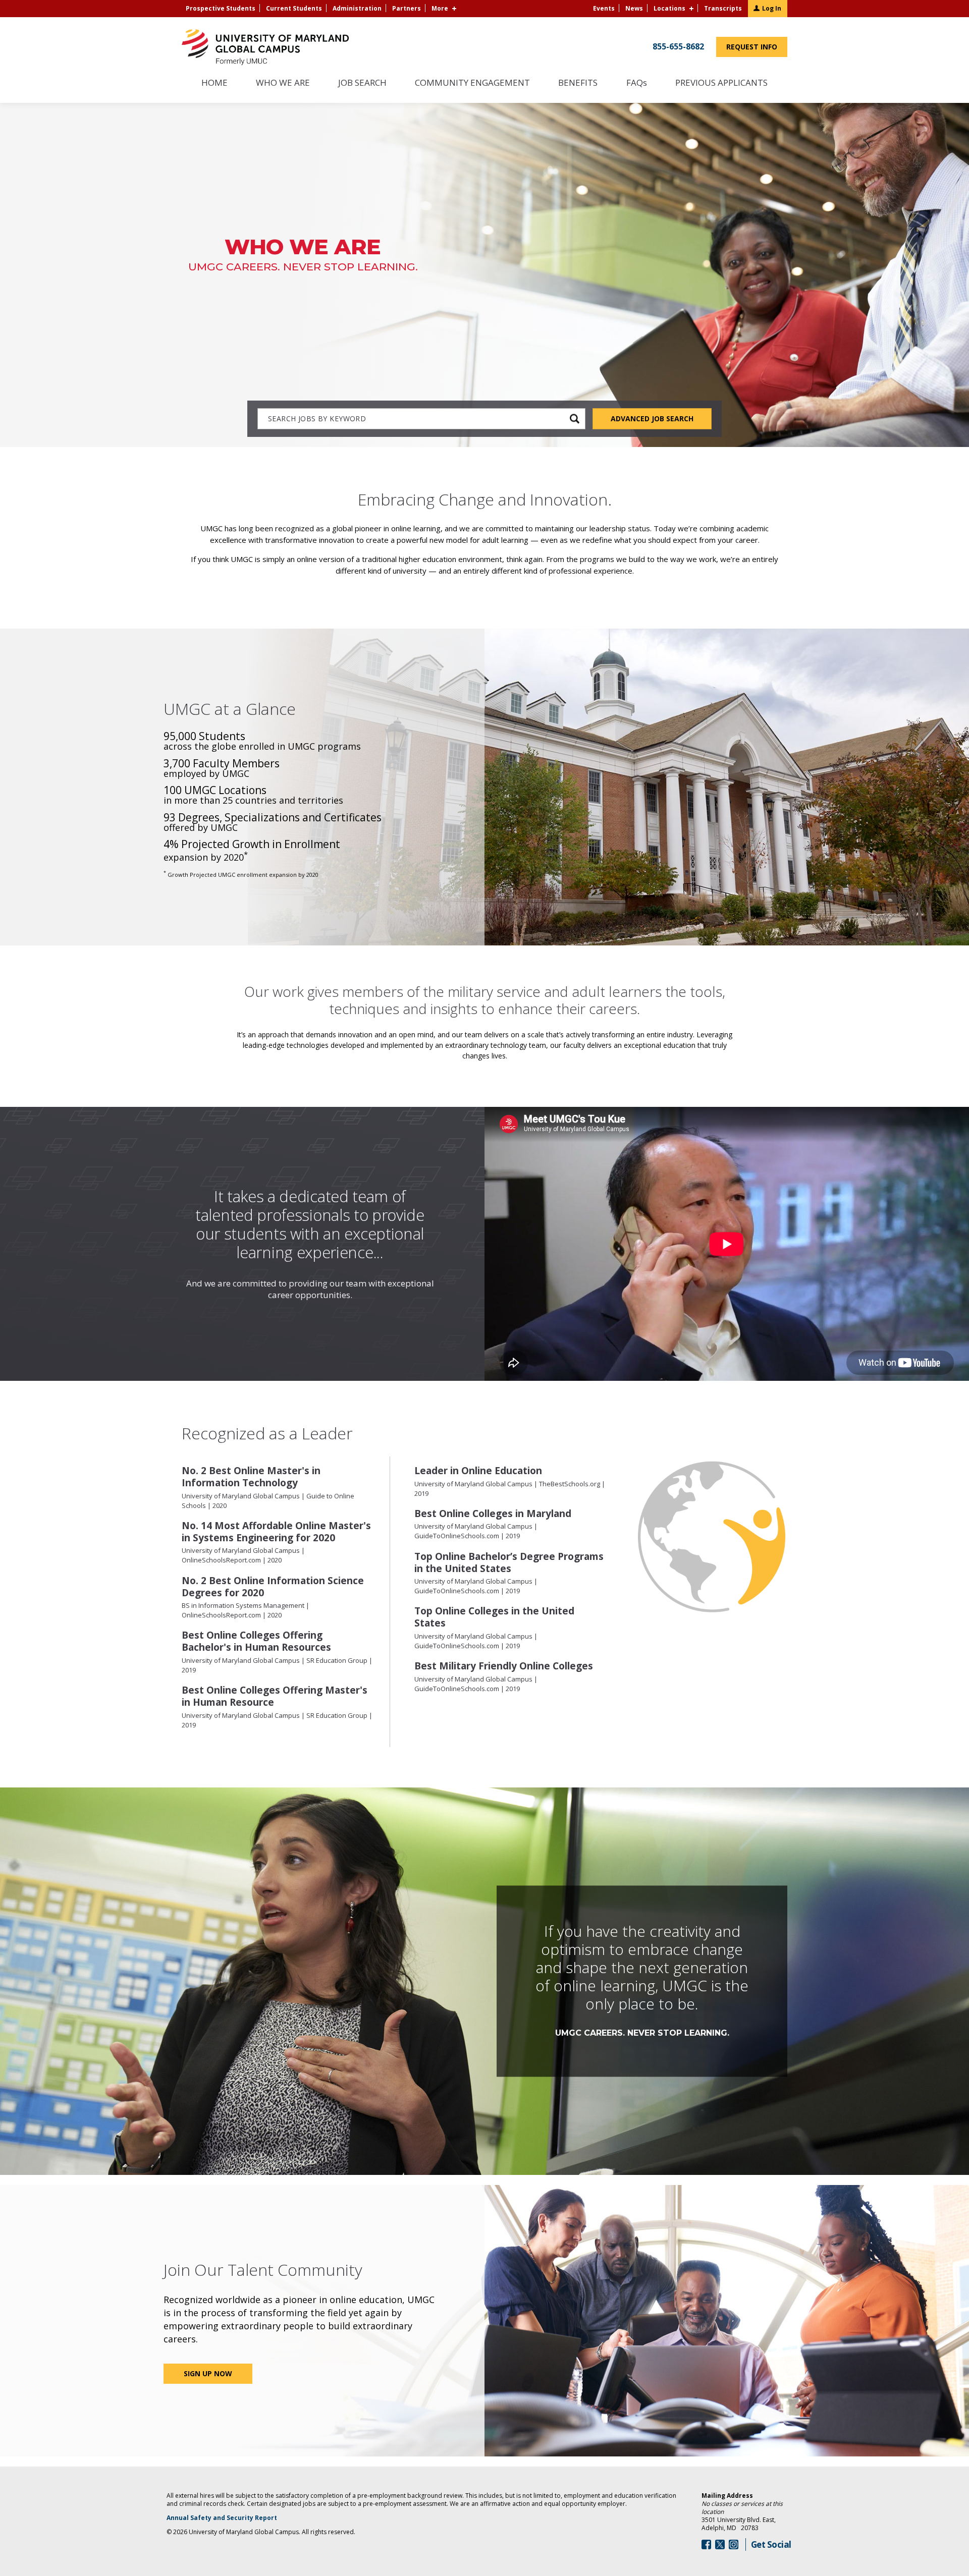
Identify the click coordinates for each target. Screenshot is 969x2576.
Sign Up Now (208, 2373)
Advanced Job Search (652, 418)
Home (214, 83)
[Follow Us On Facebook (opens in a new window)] (706, 2544)
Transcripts (723, 8)
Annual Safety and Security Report (235, 2518)
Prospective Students (221, 8)
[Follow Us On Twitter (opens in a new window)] (720, 2544)
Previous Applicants (726, 88)
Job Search (362, 83)
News (634, 8)
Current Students (294, 8)
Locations (669, 8)
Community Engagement (472, 83)
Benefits (578, 83)
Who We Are (283, 83)
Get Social (771, 2544)
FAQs (636, 83)
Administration (357, 8)
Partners (407, 8)
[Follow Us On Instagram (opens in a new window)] (734, 2544)
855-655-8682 (678, 46)
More (440, 8)
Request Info (757, 49)
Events (604, 8)
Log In (772, 8)
